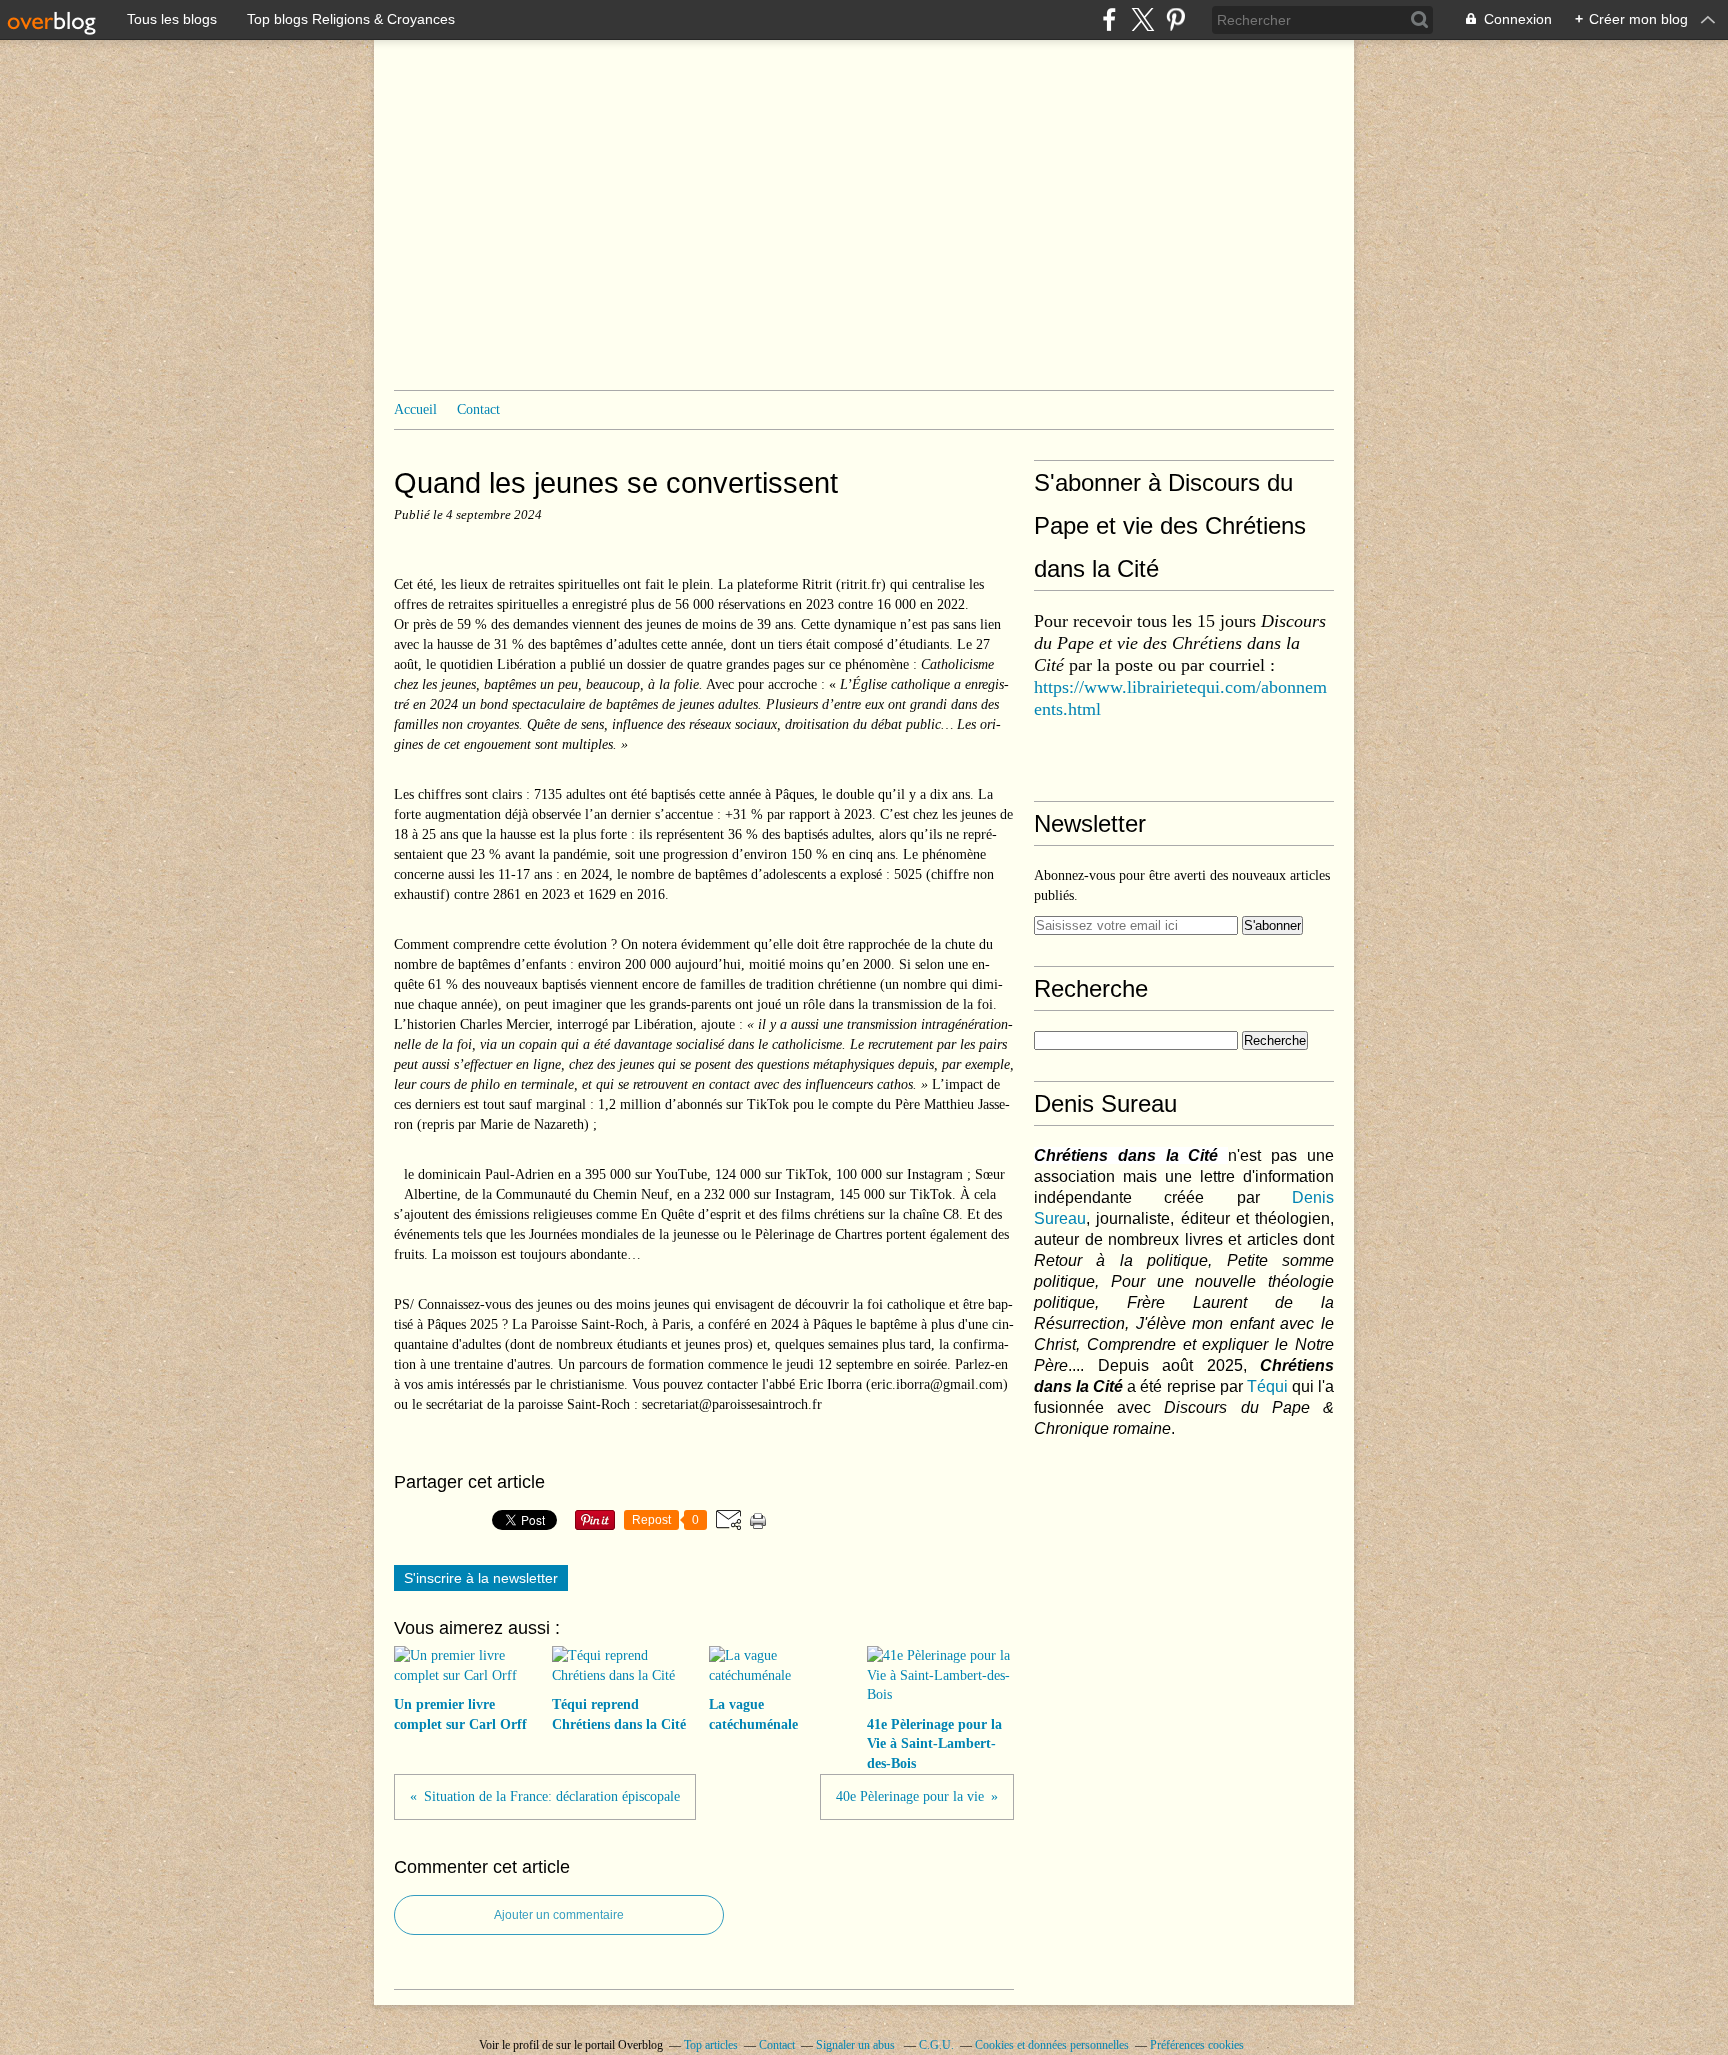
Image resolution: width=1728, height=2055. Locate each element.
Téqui (1267, 1386)
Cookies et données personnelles (1052, 2045)
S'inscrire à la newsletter (481, 1578)
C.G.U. (936, 2045)
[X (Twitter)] (1142, 19)
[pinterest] (1175, 19)
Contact (478, 409)
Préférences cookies (1197, 2045)
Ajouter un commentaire (559, 1915)
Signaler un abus (857, 2045)
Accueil (415, 409)
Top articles (711, 2045)
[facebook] (1109, 19)
